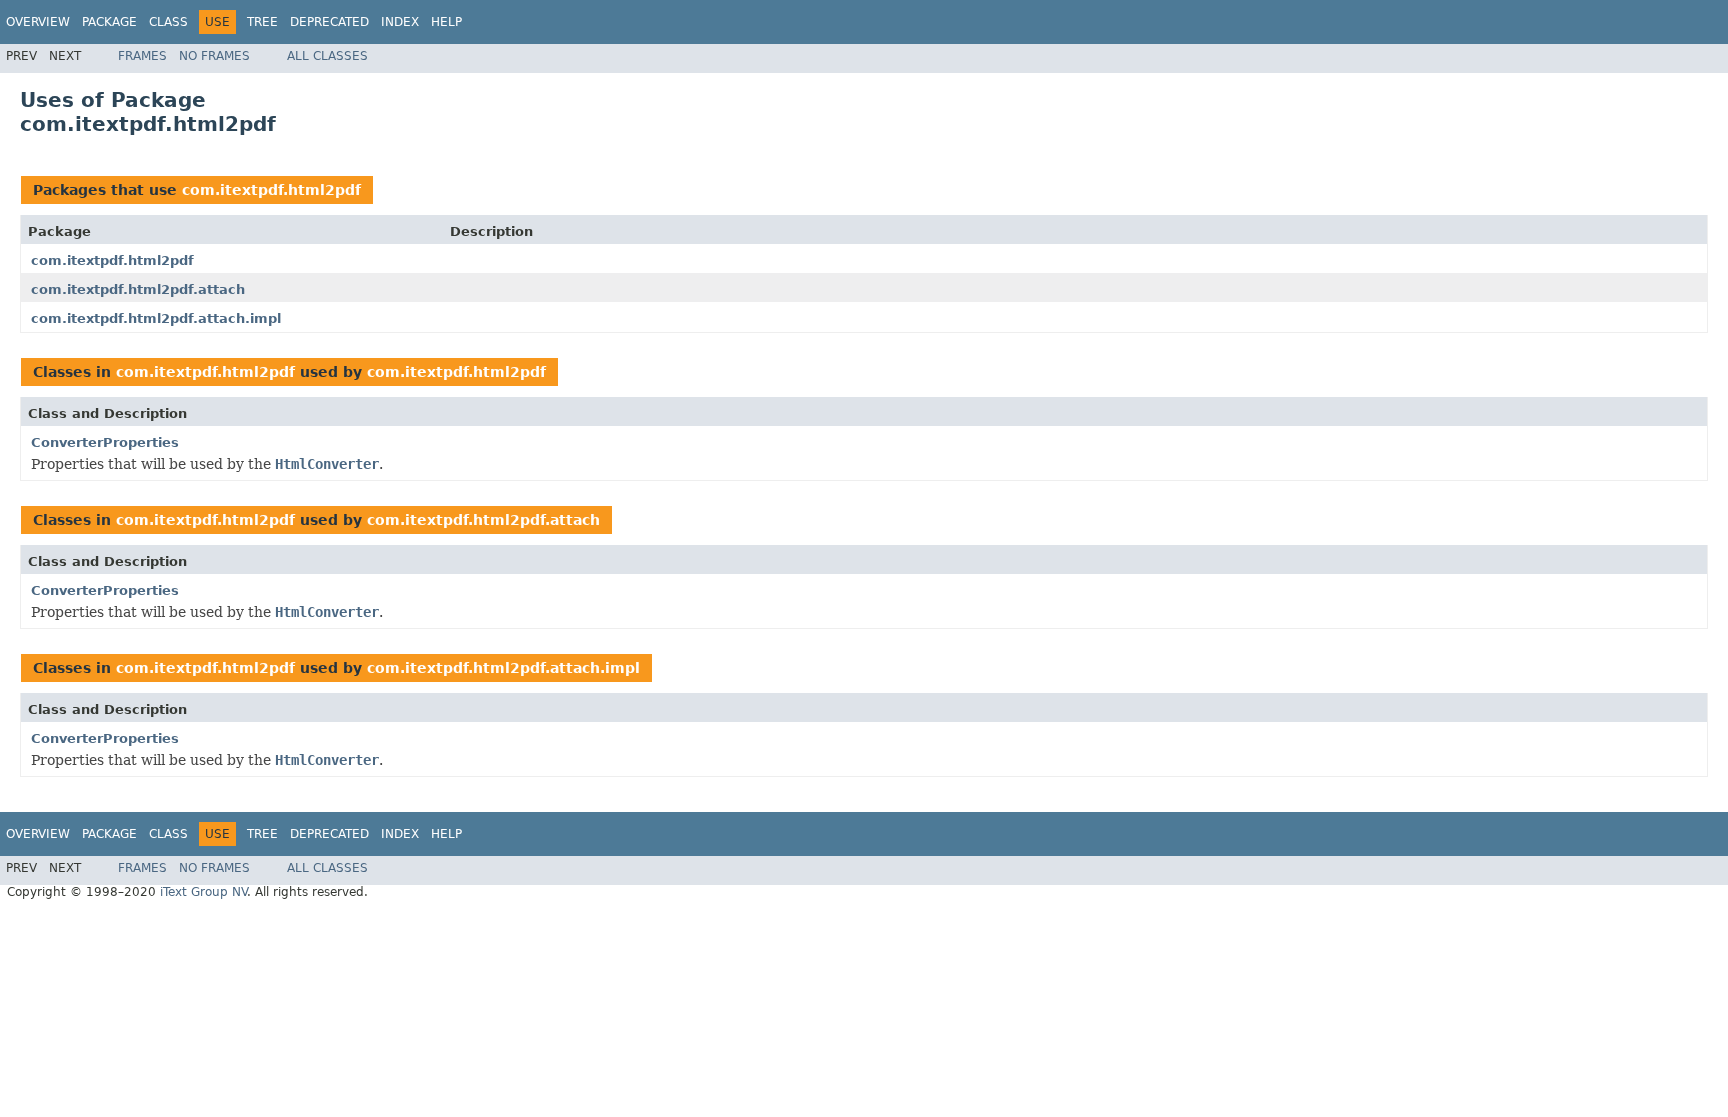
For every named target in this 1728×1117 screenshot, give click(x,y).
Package (109, 22)
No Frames (214, 56)
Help (446, 22)
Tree (262, 22)
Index (400, 22)
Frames (142, 56)
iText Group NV (203, 892)
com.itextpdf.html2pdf (271, 190)
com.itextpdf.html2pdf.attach (138, 289)
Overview (38, 22)
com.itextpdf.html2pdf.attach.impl (156, 318)
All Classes (327, 56)
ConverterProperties (105, 442)
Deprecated (329, 22)
